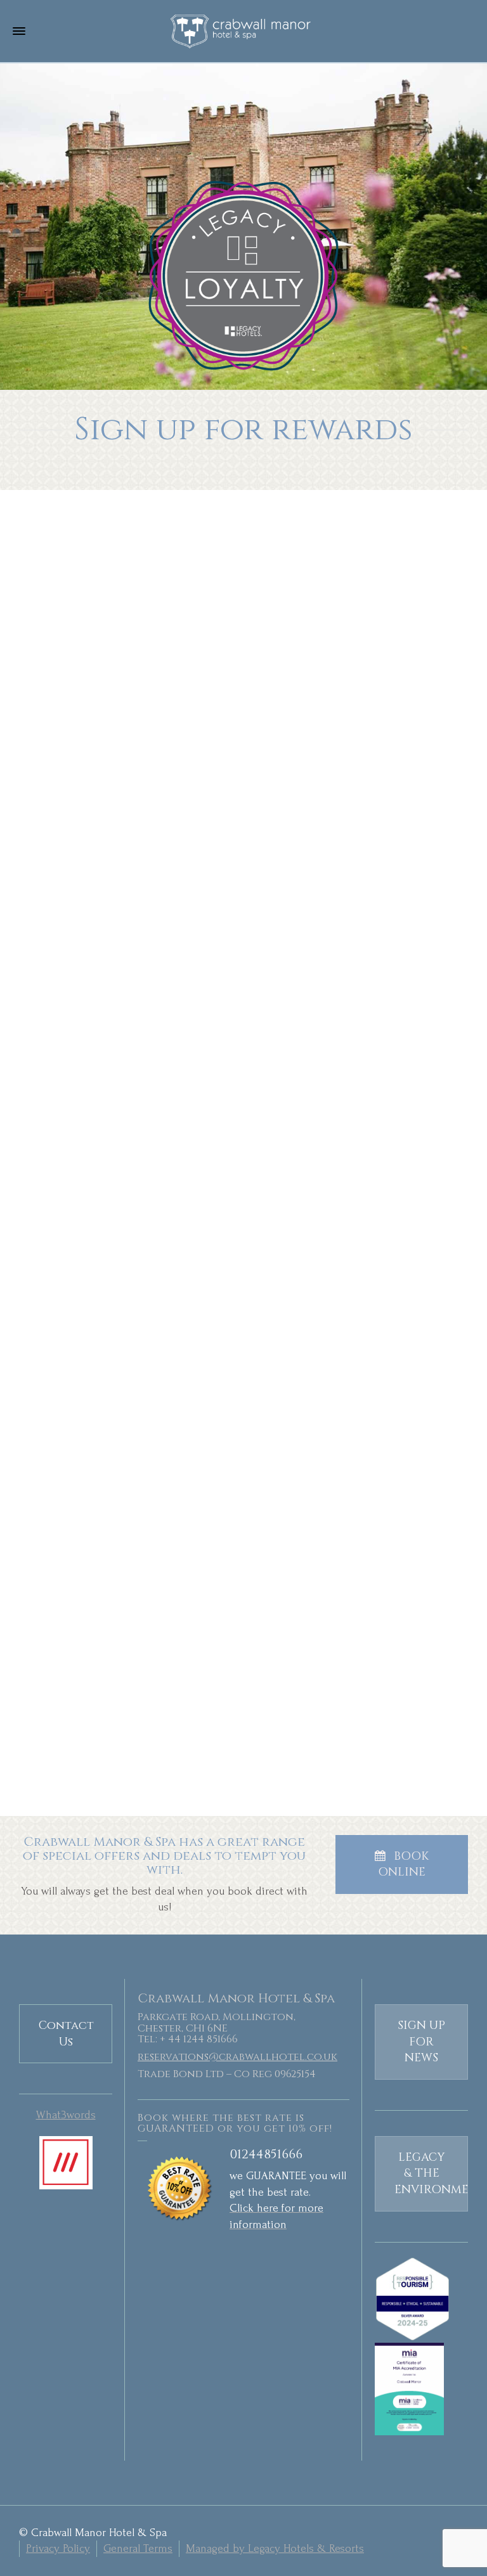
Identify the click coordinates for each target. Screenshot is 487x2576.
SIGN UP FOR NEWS (421, 2042)
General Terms (138, 2548)
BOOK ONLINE (403, 1864)
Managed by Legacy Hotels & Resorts (275, 2548)
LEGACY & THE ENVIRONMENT (431, 2173)
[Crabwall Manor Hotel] (243, 31)
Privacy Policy (58, 2548)
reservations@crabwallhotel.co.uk (237, 2057)
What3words (66, 2115)
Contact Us (66, 2034)
